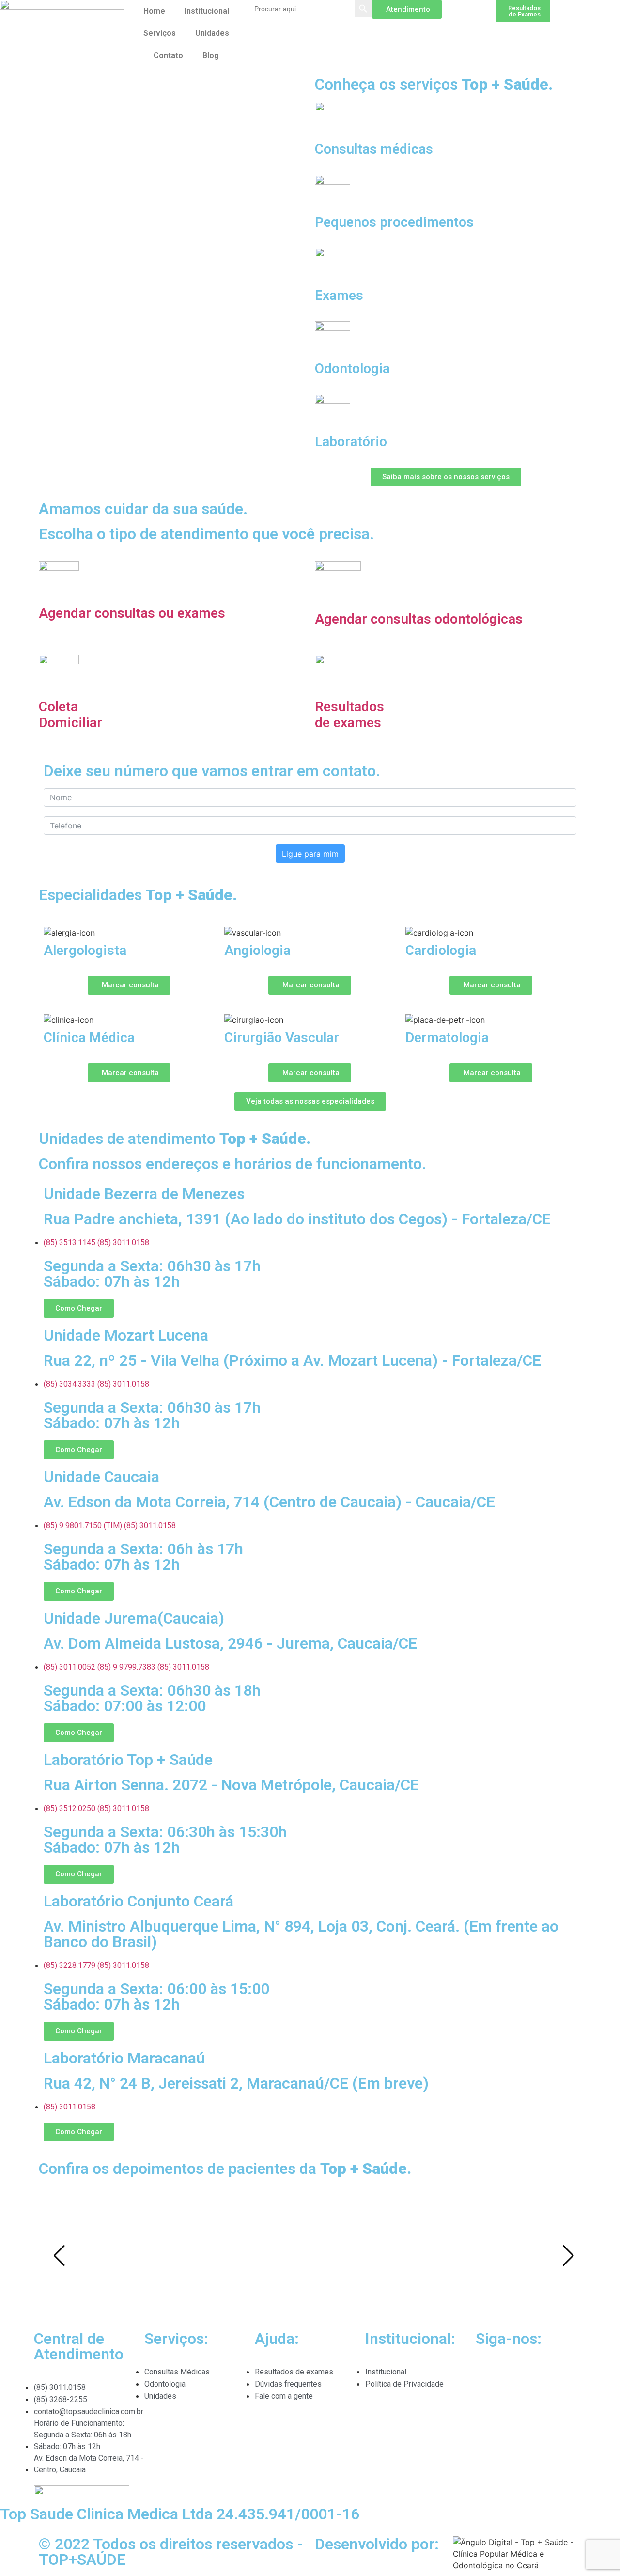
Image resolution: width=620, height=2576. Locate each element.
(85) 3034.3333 (70, 1384)
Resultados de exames (349, 715)
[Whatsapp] (12, 2343)
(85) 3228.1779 (70, 1965)
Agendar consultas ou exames (132, 613)
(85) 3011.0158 (123, 1242)
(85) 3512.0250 (70, 1808)
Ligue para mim (310, 854)
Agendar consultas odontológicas (419, 619)
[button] (14, 748)
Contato (168, 55)
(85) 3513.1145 (70, 1242)
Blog (211, 55)
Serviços (160, 33)
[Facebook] (514, 2378)
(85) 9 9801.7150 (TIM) (83, 1525)
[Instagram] (488, 2378)
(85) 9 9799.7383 (126, 1667)
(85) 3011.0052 (70, 1667)
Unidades (212, 33)
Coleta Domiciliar (70, 715)
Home (154, 11)
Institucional (207, 11)
